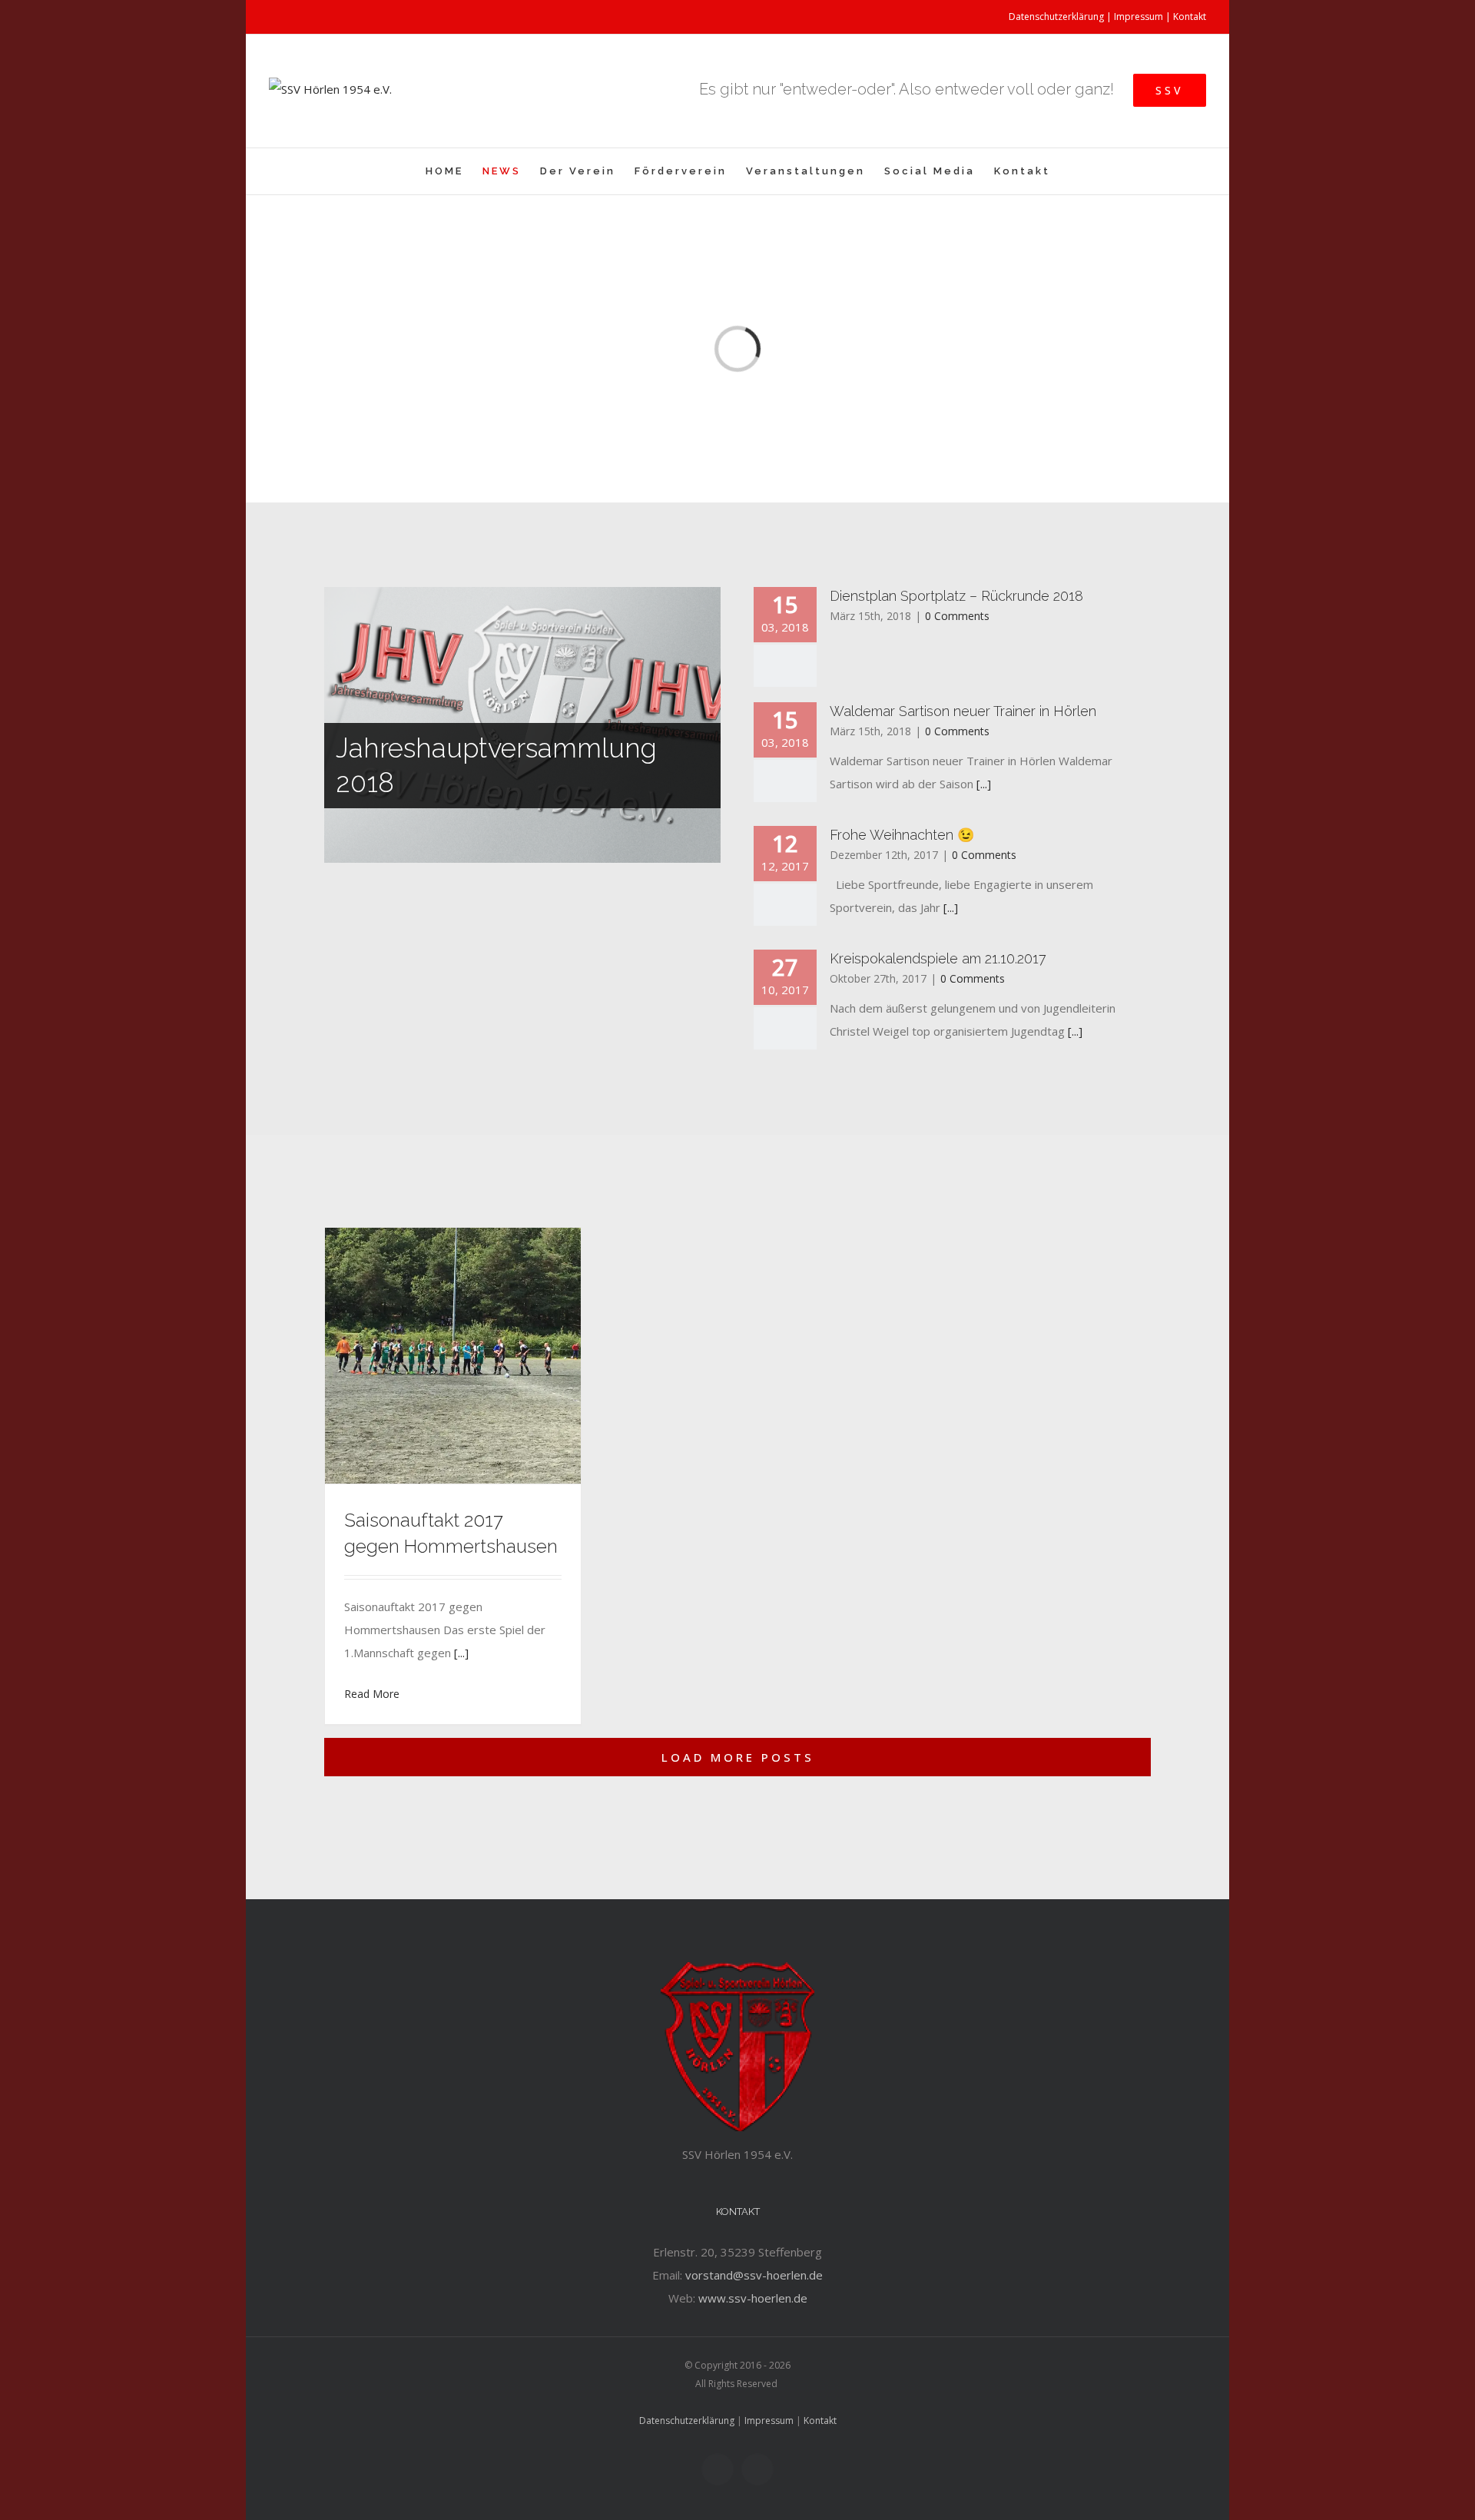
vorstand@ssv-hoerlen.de (754, 2275)
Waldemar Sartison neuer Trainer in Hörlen (963, 711)
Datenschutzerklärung (1056, 17)
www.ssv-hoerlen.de (753, 2298)
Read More (372, 1694)
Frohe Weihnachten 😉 (902, 835)
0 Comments (957, 616)
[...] (984, 784)
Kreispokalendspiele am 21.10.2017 (938, 958)
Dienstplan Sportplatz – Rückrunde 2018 (956, 596)
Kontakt (1190, 17)
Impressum (1139, 17)
